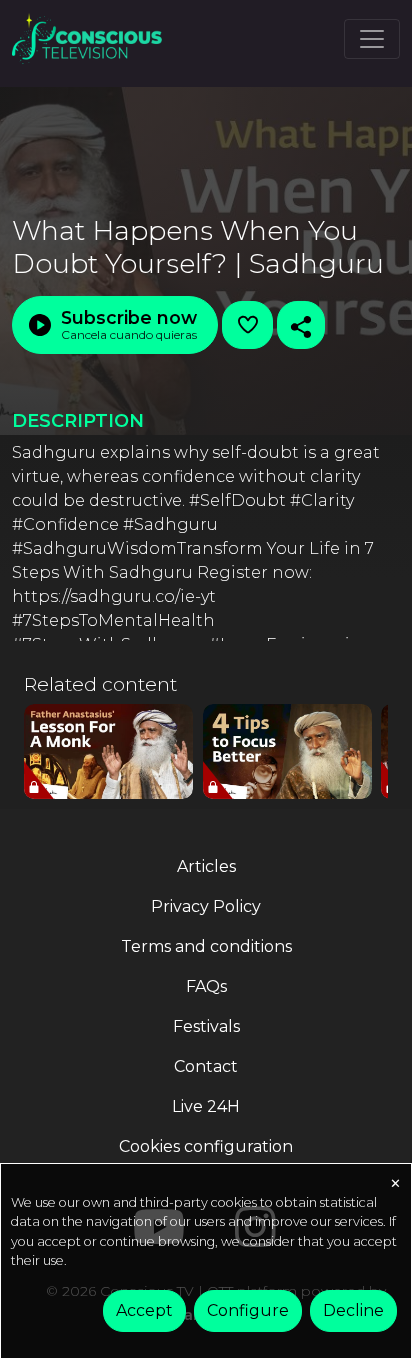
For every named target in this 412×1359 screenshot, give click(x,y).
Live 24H (206, 1106)
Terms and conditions (206, 946)
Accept (144, 1310)
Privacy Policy (206, 906)
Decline (353, 1310)
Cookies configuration (206, 1146)
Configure (248, 1310)
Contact (206, 1066)
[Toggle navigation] (372, 39)
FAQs (206, 986)
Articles (206, 866)
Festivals (206, 1026)
